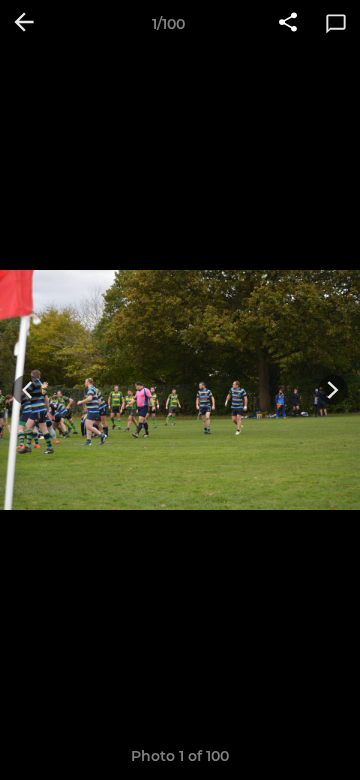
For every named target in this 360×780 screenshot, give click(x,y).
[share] (288, 24)
